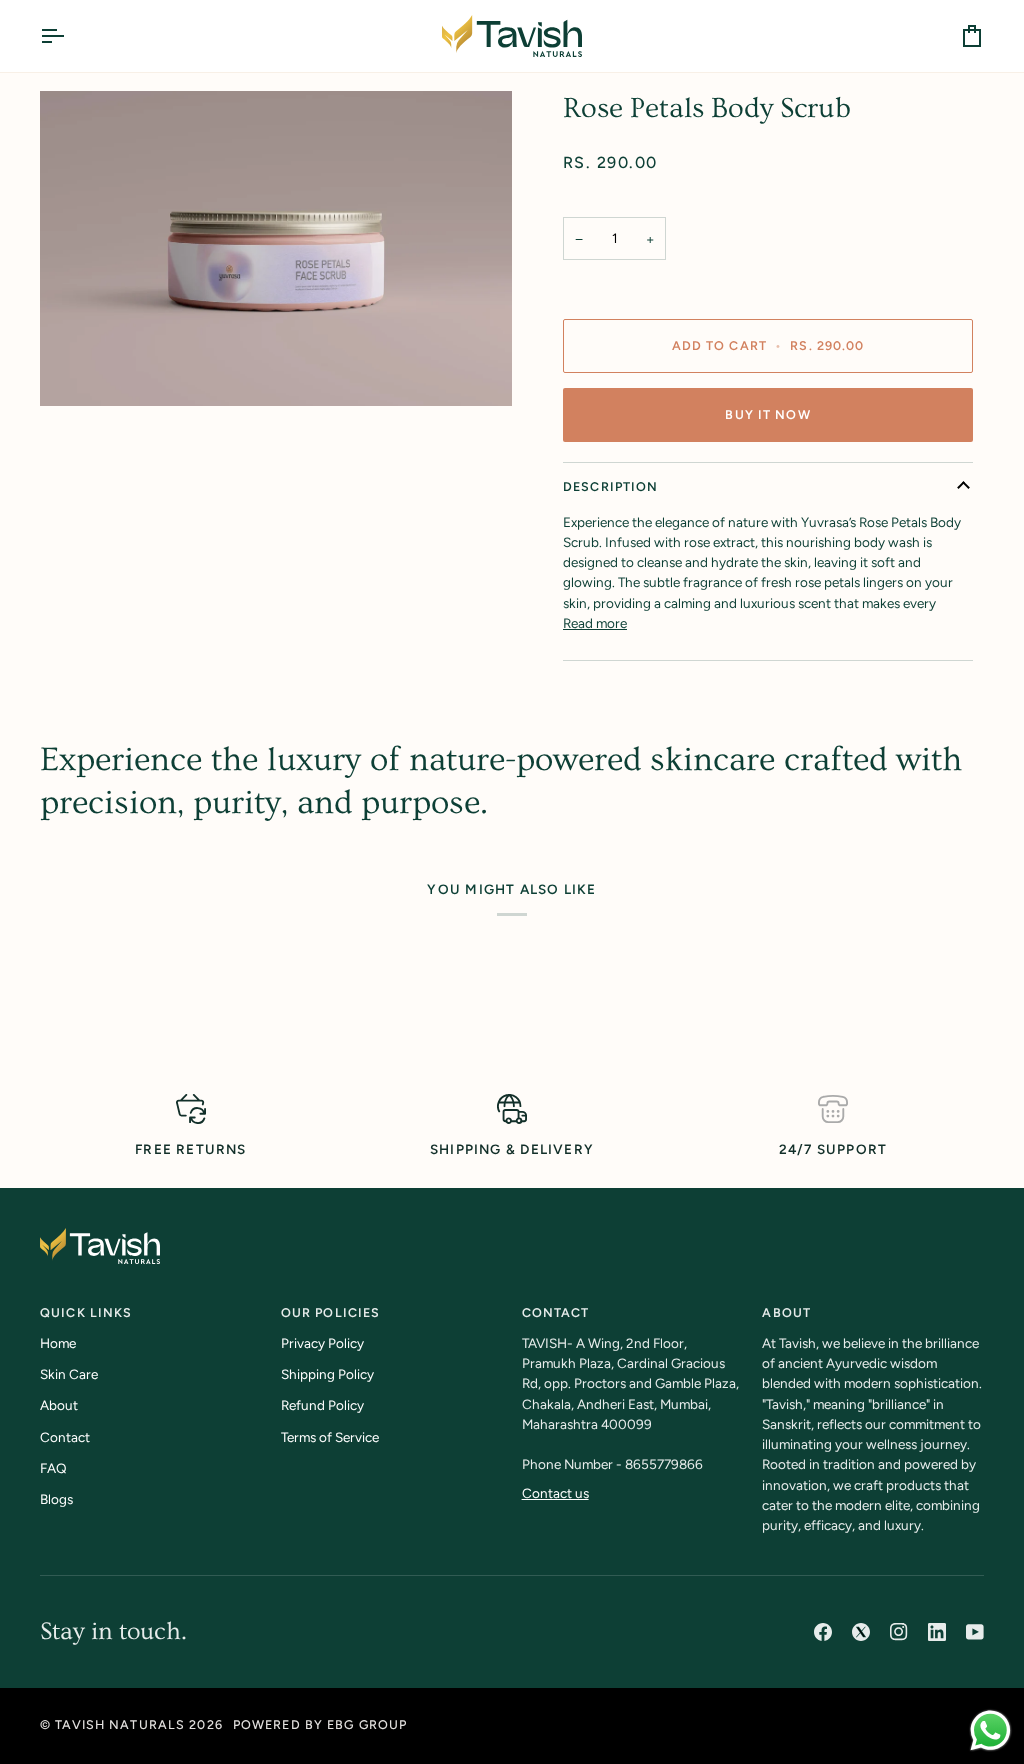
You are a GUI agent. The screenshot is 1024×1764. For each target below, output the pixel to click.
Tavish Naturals (120, 1724)
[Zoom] (276, 248)
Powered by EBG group (320, 1724)
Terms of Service (330, 1437)
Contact (65, 1437)
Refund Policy (322, 1405)
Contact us (555, 1493)
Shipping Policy (327, 1374)
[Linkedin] (937, 1632)
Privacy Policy (322, 1343)
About (59, 1405)
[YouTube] (975, 1632)
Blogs (56, 1499)
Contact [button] (556, 1312)
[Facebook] (823, 1632)
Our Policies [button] (331, 1312)
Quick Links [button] (86, 1312)
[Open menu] (70, 36)
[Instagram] (899, 1632)
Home (58, 1343)
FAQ (53, 1468)
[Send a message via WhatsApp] (990, 1730)
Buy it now (767, 414)
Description (610, 486)
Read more (595, 623)
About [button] (786, 1312)
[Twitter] (861, 1632)
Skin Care (69, 1374)
